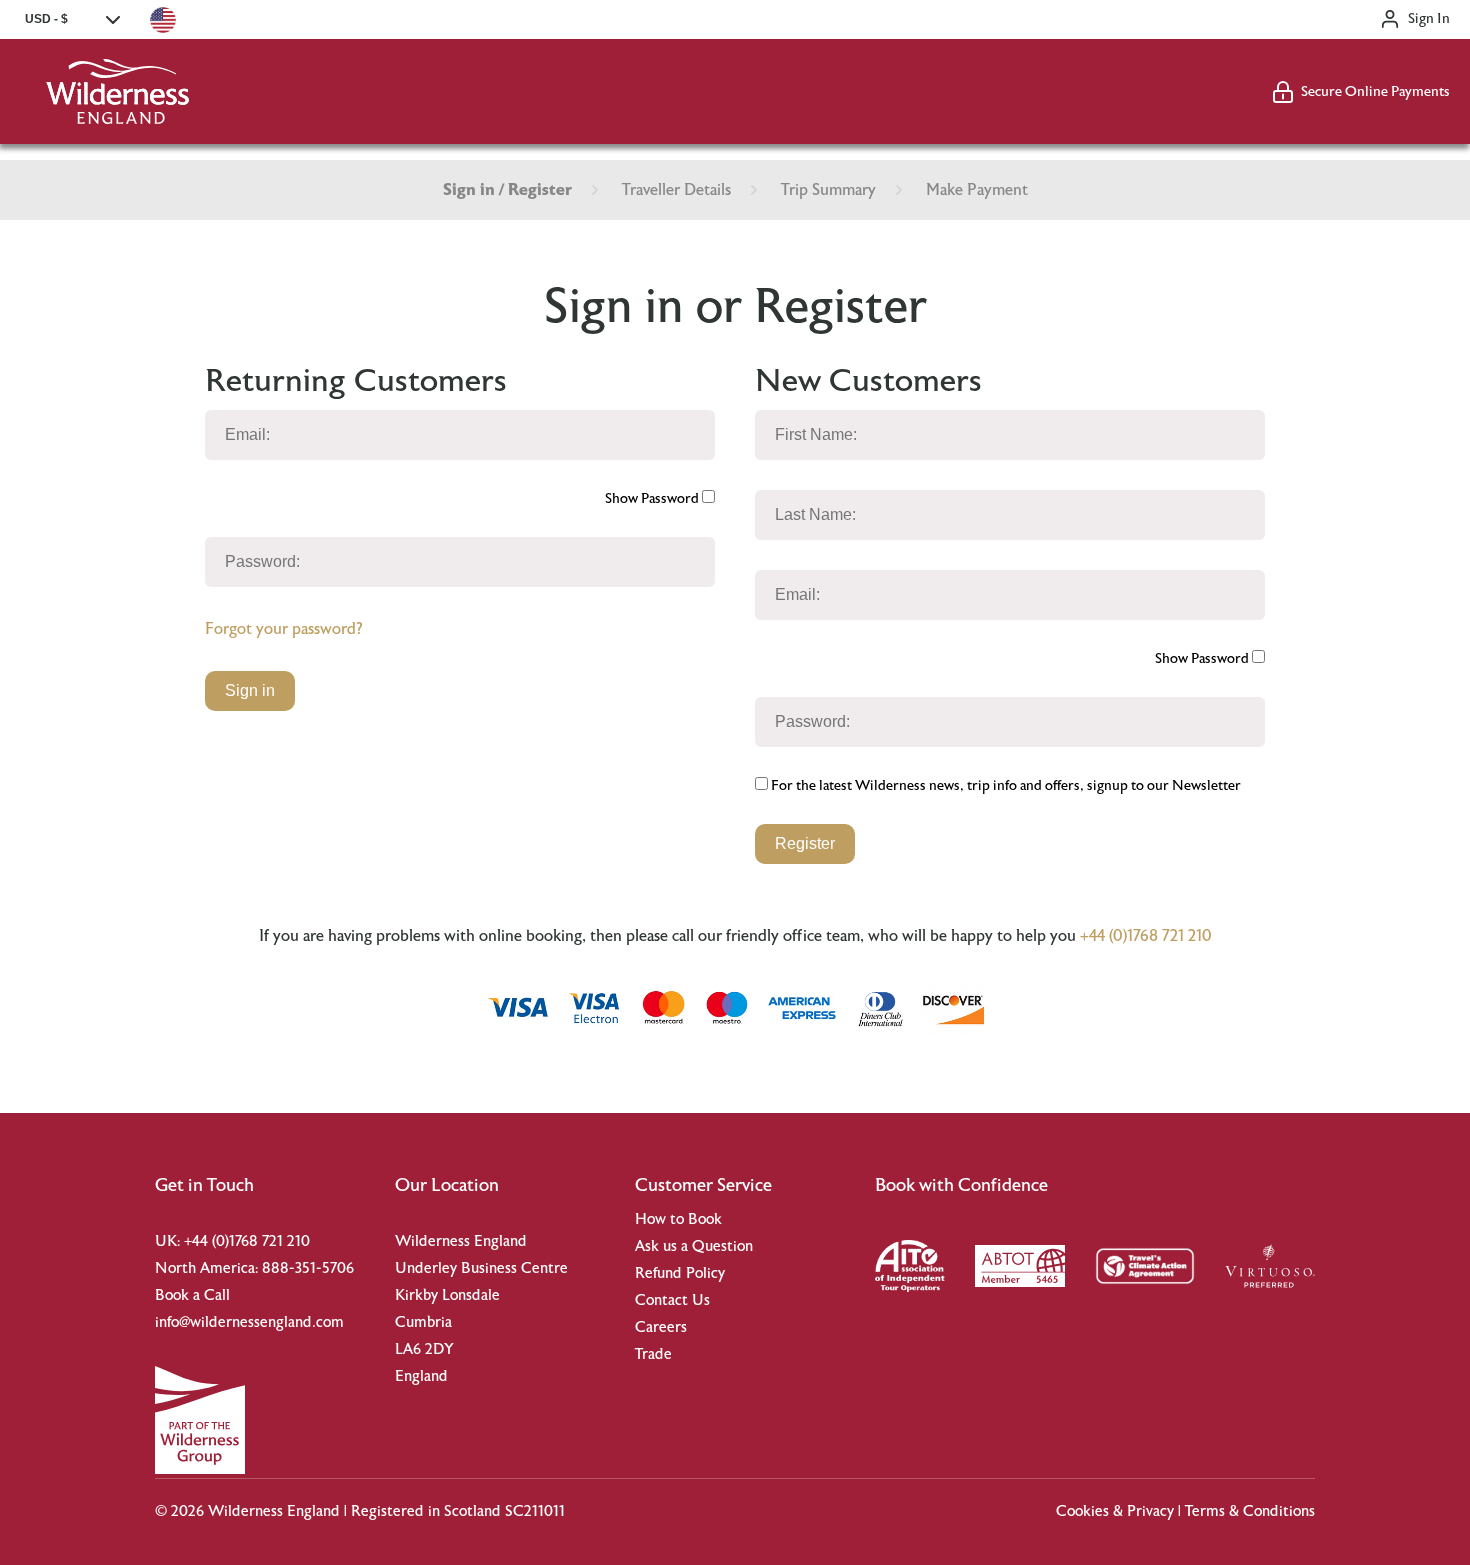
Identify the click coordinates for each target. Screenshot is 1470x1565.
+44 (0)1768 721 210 (1146, 936)
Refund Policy (680, 1273)
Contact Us (672, 1300)
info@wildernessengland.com (249, 1322)
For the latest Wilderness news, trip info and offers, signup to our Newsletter (1004, 786)
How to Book (678, 1219)
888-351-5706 (308, 1268)
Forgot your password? (283, 629)
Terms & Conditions (1250, 1511)
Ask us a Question (694, 1246)
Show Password (653, 499)
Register (805, 843)
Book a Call (192, 1295)
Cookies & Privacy (1115, 1511)
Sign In (1429, 19)
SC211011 (535, 1511)
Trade (653, 1354)
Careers (661, 1327)
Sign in (250, 690)
